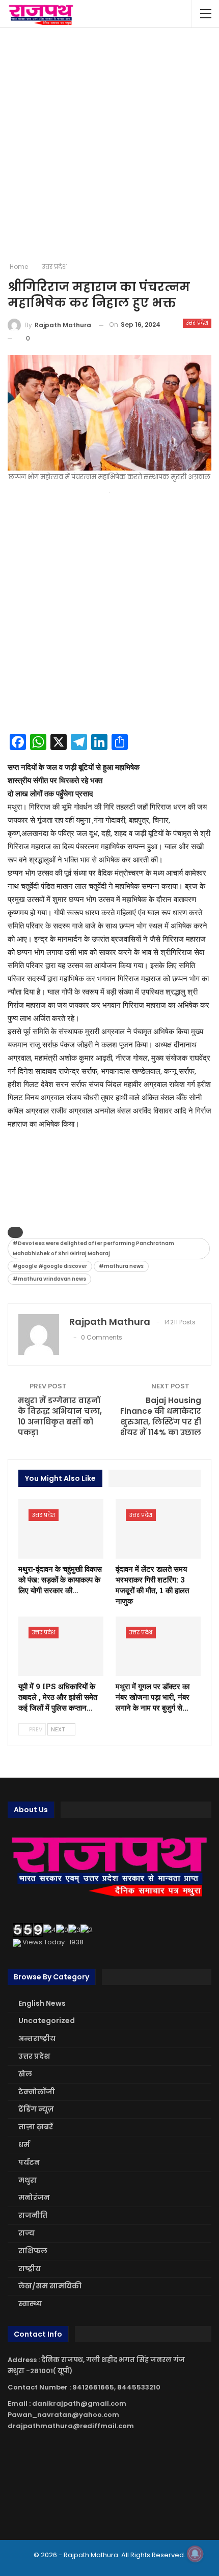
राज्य (26, 2233)
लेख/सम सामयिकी (50, 2286)
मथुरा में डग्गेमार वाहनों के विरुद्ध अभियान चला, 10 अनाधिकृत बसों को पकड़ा (60, 1416)
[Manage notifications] (195, 2554)
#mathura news (121, 1266)
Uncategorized (47, 2021)
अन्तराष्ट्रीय (37, 2038)
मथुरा (28, 2180)
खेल (25, 2074)
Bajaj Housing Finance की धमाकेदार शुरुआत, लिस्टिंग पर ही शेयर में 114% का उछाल (161, 1416)
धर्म (24, 2145)
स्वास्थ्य (30, 2304)
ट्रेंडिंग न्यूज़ (36, 2109)
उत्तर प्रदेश (197, 323)
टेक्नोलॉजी (37, 2092)
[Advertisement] (109, 145)
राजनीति (33, 2215)
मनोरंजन (34, 2197)
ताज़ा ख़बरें (36, 2127)
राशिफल (33, 2251)
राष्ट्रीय (30, 2269)
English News (42, 2003)
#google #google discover (50, 1266)
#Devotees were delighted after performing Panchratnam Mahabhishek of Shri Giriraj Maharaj (93, 1248)
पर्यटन (29, 2162)
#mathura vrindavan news (49, 1279)
